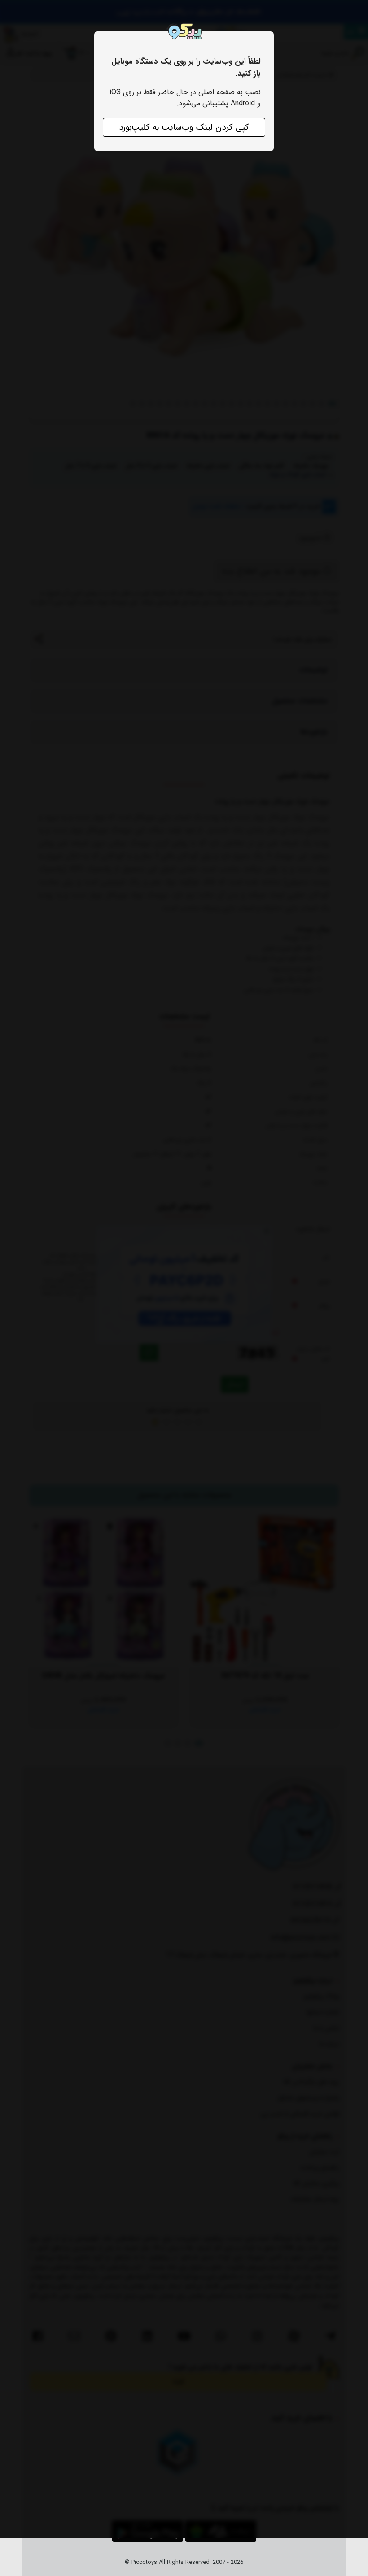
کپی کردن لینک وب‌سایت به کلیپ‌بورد (184, 127)
